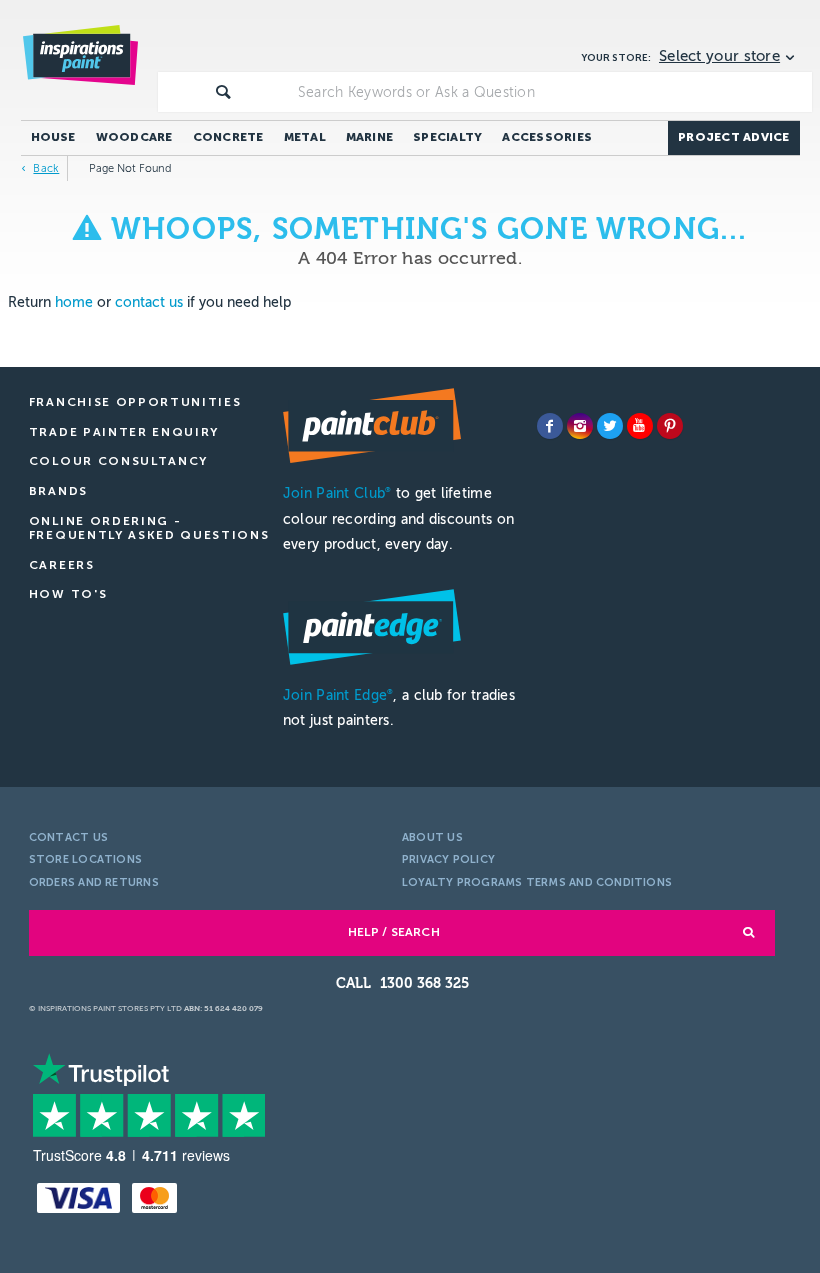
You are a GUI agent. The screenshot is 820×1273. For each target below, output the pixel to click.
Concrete (228, 137)
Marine (369, 137)
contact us (149, 302)
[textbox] (551, 92)
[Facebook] (550, 426)
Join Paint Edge (338, 695)
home (74, 302)
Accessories (547, 137)
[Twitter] (610, 426)
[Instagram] (580, 426)
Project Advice (733, 137)
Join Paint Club (337, 493)
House (53, 137)
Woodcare (134, 137)
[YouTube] (640, 426)
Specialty (447, 137)
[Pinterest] (670, 426)
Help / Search (394, 932)
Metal (305, 137)
